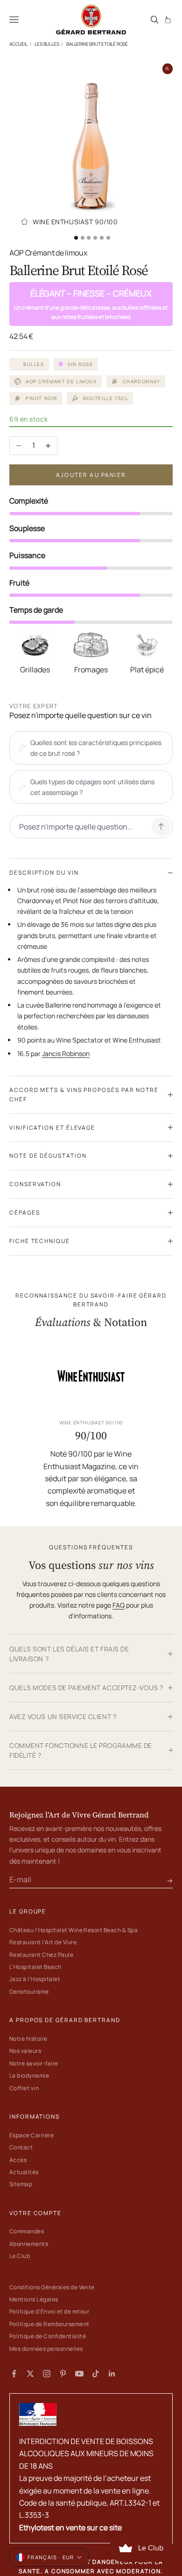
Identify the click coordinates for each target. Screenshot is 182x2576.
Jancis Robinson (66, 1053)
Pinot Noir (42, 398)
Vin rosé (80, 364)
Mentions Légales (34, 2299)
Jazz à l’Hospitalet (35, 1979)
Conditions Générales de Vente (52, 2287)
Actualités (24, 2172)
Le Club (20, 2256)
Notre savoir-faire (34, 2063)
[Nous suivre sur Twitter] (30, 2374)
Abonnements (29, 2244)
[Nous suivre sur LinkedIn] (112, 2374)
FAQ (119, 1605)
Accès (18, 2160)
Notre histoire (28, 2039)
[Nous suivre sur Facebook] (14, 2374)
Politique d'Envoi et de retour (49, 2311)
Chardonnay (142, 381)
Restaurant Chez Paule (41, 1955)
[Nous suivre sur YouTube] (79, 2374)
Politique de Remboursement (49, 2324)
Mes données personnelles (46, 2349)
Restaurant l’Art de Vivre (43, 1942)
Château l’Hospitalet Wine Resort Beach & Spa (73, 1930)
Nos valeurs (25, 2051)
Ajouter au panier (91, 475)
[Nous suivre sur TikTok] (96, 2374)
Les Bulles (47, 44)
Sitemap (21, 2184)
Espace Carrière (31, 2135)
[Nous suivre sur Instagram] (47, 2374)
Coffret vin (24, 2088)
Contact (21, 2147)
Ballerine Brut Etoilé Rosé (97, 44)
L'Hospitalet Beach (35, 1967)
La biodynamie (29, 2075)
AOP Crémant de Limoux (61, 381)
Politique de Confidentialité (48, 2336)
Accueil (18, 44)
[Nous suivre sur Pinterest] (63, 2374)
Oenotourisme (29, 1992)
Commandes (27, 2231)
